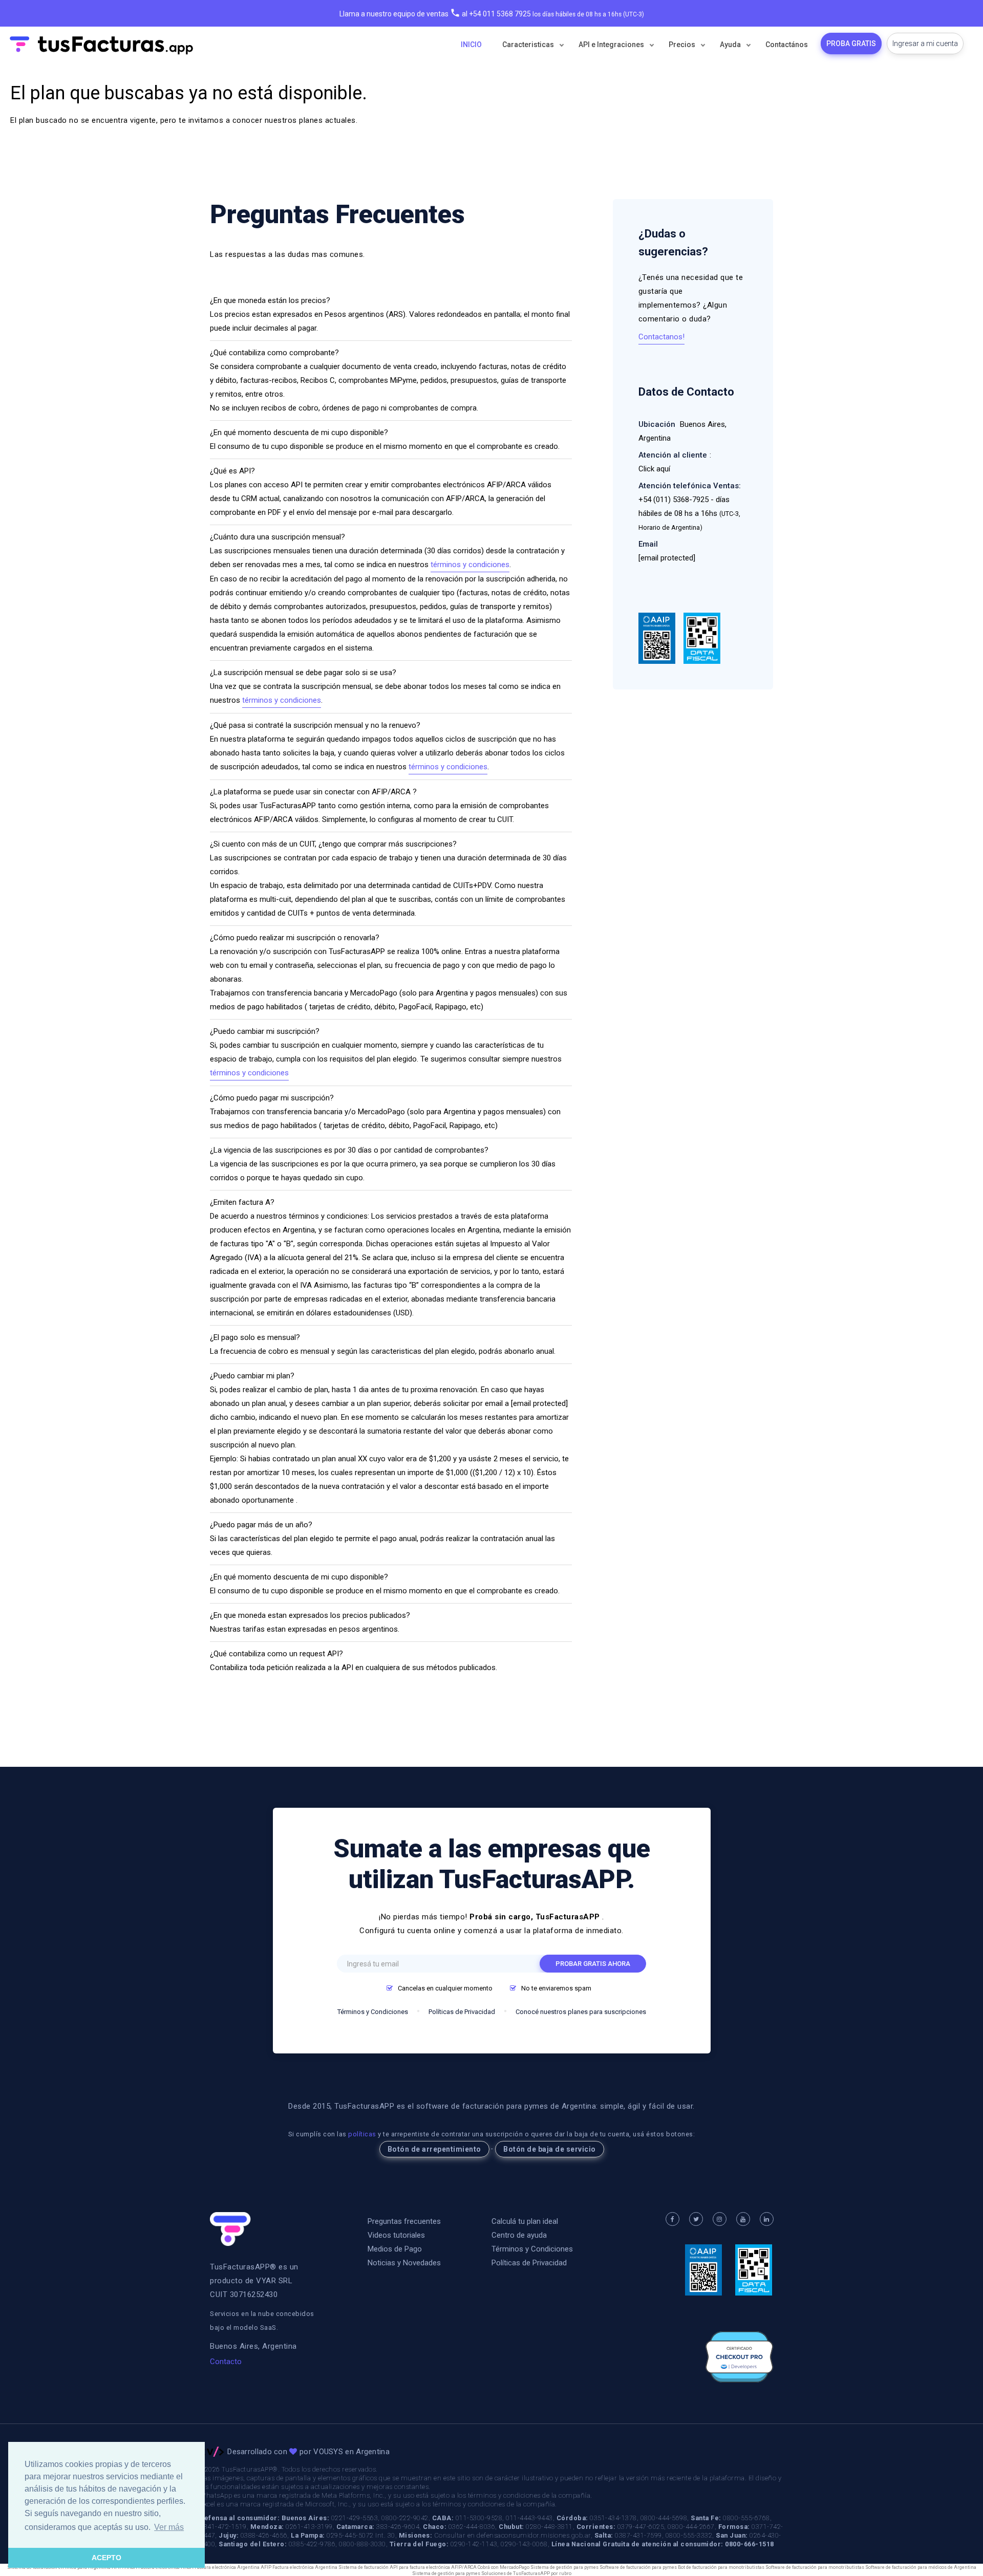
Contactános (787, 45)
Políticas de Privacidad (462, 2012)
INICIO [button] (471, 45)
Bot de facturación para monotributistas (721, 2567)
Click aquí (654, 469)
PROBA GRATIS (851, 44)
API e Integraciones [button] (612, 45)
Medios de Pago (395, 2249)
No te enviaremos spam (556, 1988)
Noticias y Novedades (404, 2263)
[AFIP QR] (702, 638)
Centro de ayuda (519, 2235)
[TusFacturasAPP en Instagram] (719, 2219)
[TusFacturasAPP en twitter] (696, 2219)
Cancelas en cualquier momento (445, 1988)
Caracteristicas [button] (529, 45)
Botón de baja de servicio (550, 2149)
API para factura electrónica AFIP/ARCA (433, 2567)
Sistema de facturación (364, 2567)
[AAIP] (658, 638)
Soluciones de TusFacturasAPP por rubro (526, 2573)
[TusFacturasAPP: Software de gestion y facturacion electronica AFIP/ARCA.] (100, 45)
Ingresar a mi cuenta (925, 44)
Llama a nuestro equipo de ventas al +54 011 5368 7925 (435, 14)
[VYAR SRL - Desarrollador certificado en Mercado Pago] (739, 2357)
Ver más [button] (169, 2527)
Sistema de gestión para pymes (564, 2567)
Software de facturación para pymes (638, 2567)
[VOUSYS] (212, 2452)
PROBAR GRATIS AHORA (593, 1964)
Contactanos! (661, 337)
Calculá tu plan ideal (525, 2221)
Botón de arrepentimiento (434, 2149)
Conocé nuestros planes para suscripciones (581, 2012)
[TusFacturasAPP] (230, 2229)
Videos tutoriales (396, 2235)
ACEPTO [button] (106, 2558)
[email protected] (539, 1403)
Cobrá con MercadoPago (504, 2567)
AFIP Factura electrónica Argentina (300, 2567)
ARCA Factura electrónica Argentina (221, 2567)
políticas (362, 2134)
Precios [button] (683, 45)
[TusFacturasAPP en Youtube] (743, 2219)
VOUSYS (328, 2452)
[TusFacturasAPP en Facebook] (672, 2219)
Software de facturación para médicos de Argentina (921, 2567)
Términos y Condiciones (373, 2012)
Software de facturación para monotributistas (815, 2567)
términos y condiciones (470, 565)
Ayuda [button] (731, 45)
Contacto (226, 2362)
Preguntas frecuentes (404, 2221)
